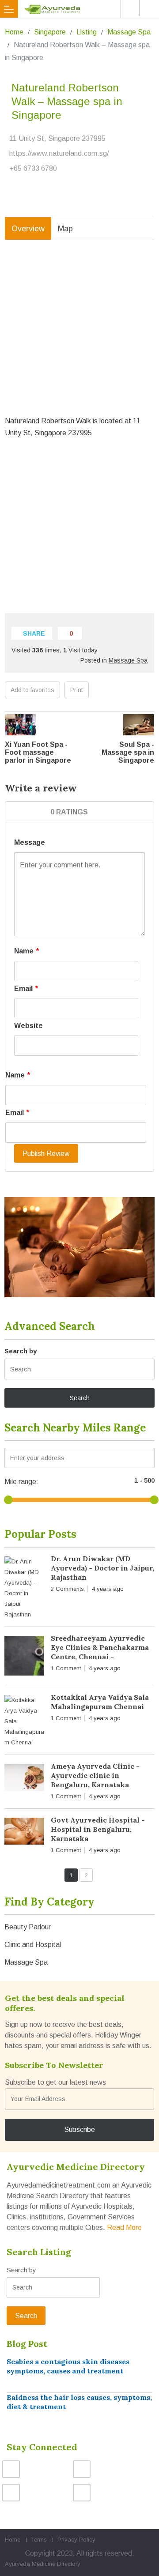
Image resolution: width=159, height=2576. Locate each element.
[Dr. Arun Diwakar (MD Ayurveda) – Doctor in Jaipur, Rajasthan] (24, 1588)
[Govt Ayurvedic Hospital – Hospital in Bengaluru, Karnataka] (24, 1833)
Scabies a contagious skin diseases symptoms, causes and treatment (68, 2366)
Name (26, 951)
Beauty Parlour (28, 1927)
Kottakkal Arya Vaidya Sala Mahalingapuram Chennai (100, 1702)
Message (30, 842)
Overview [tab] (28, 229)
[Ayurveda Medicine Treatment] (81, 9)
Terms (39, 2540)
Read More (124, 2228)
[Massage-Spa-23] (79, 1247)
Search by (21, 1351)
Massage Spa (129, 32)
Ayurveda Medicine (30, 2564)
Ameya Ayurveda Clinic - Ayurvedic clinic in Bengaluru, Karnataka (95, 1775)
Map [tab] (65, 229)
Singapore (50, 32)
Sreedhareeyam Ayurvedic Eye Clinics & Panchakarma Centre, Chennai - (100, 1647)
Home (14, 32)
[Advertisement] (79, 335)
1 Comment (66, 1668)
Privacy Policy (76, 2540)
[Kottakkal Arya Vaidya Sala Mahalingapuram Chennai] (24, 1721)
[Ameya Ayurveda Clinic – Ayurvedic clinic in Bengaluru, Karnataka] (24, 1779)
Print (77, 690)
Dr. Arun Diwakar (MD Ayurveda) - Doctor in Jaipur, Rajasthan (102, 1568)
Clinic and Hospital (33, 1945)
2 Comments (67, 1589)
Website (28, 1026)
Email (26, 989)
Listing (87, 32)
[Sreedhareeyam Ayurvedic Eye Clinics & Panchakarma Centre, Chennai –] (24, 1657)
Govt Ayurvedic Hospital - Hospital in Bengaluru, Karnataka (98, 1829)
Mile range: (21, 1482)
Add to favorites (32, 690)
